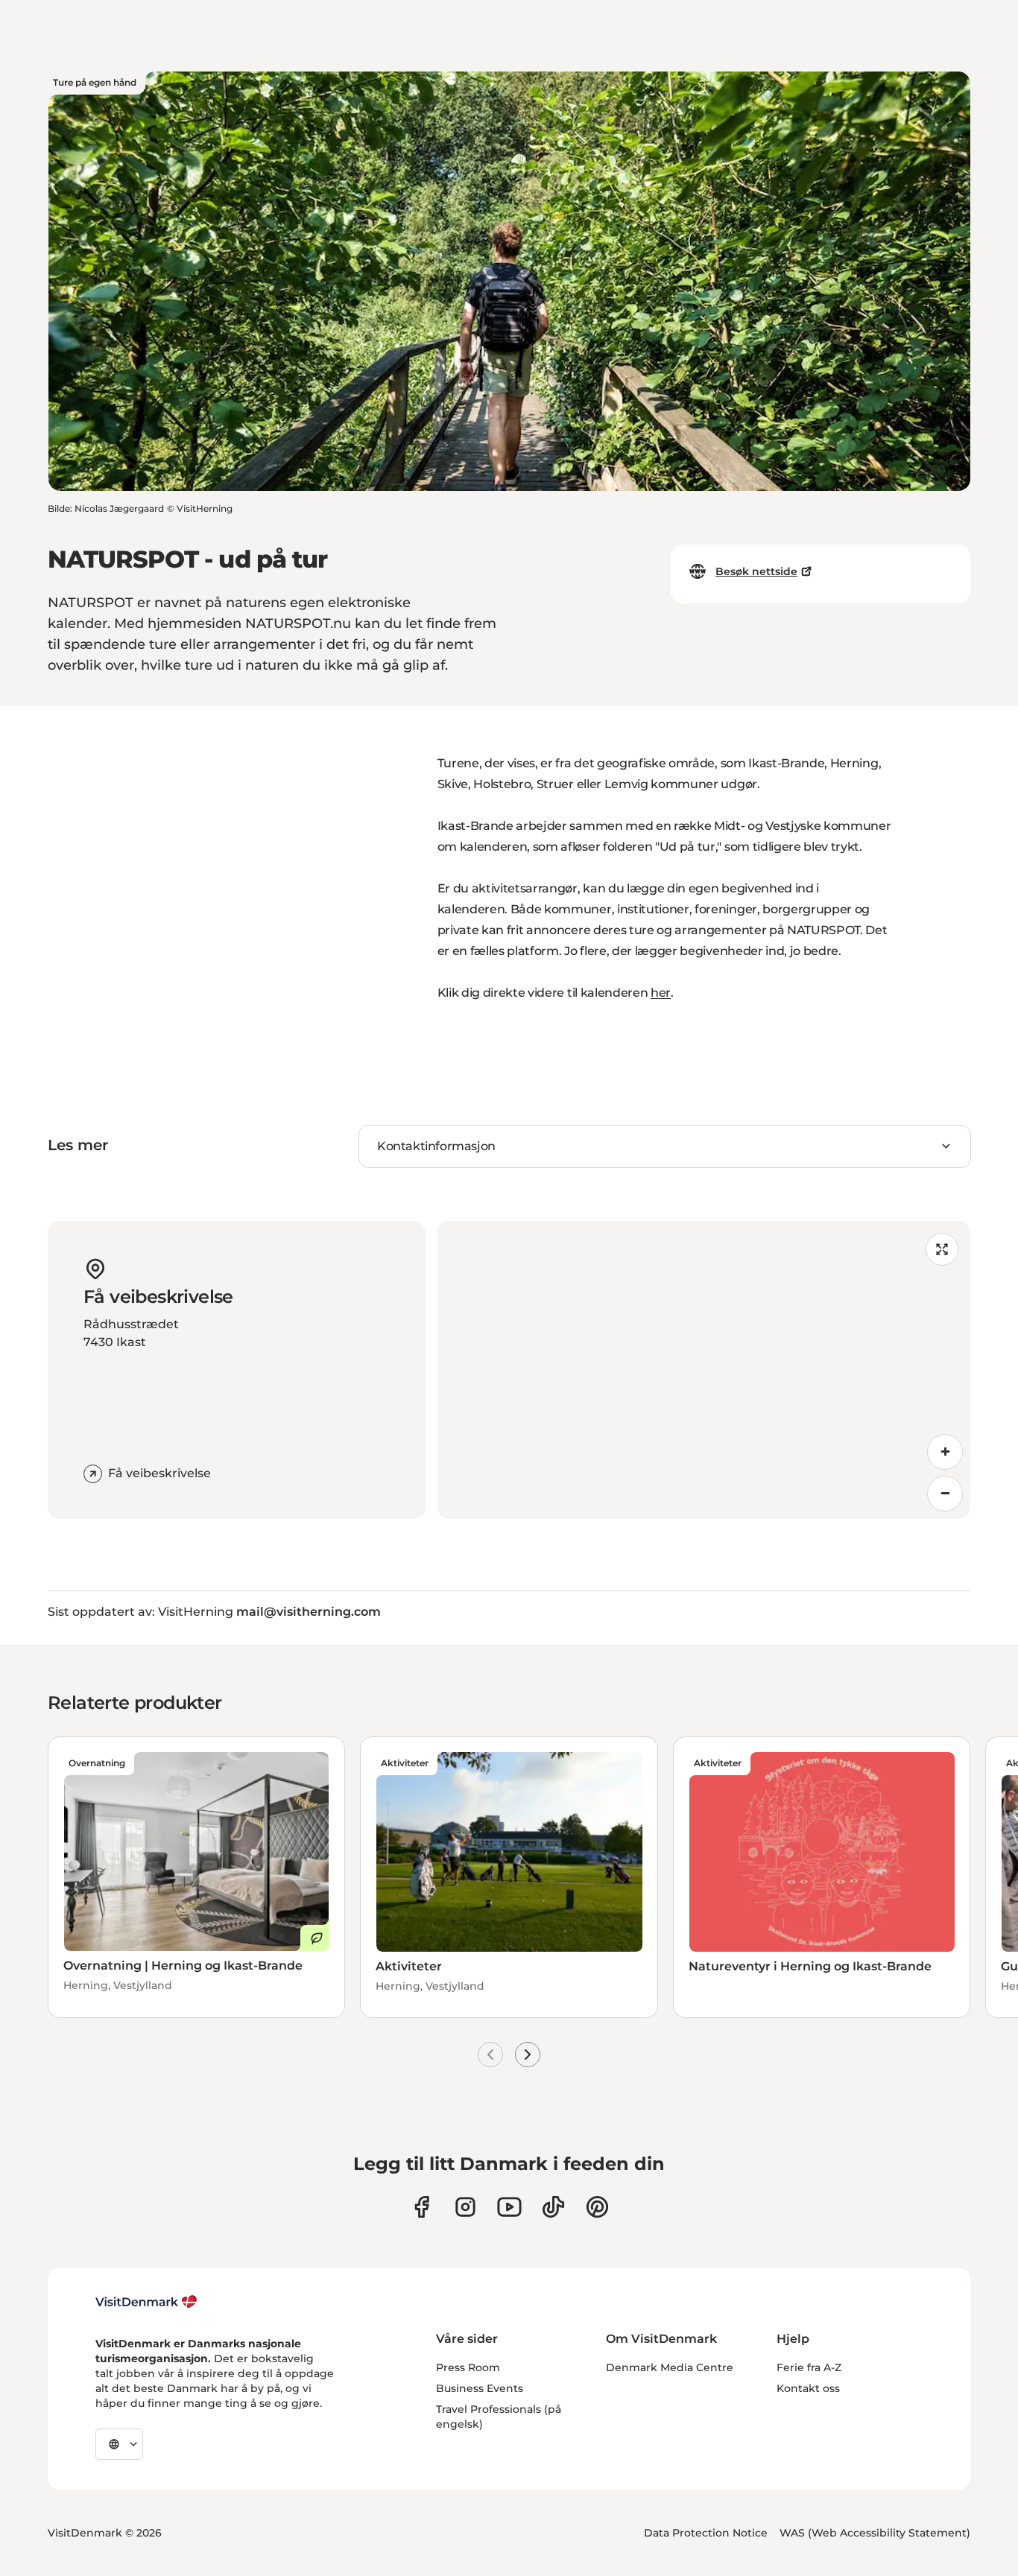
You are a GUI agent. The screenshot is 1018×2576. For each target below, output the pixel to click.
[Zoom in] (945, 1452)
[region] (704, 1370)
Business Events (480, 2388)
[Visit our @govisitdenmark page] (553, 2207)
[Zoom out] (945, 1494)
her (661, 993)
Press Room (468, 2367)
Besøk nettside (756, 571)
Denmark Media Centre (670, 2367)
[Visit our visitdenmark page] (509, 2207)
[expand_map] (942, 1249)
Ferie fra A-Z (809, 2367)
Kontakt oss (808, 2388)
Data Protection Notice (706, 2533)
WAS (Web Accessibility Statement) (875, 2533)
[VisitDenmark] (146, 2302)
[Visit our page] (465, 2207)
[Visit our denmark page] (421, 2207)
